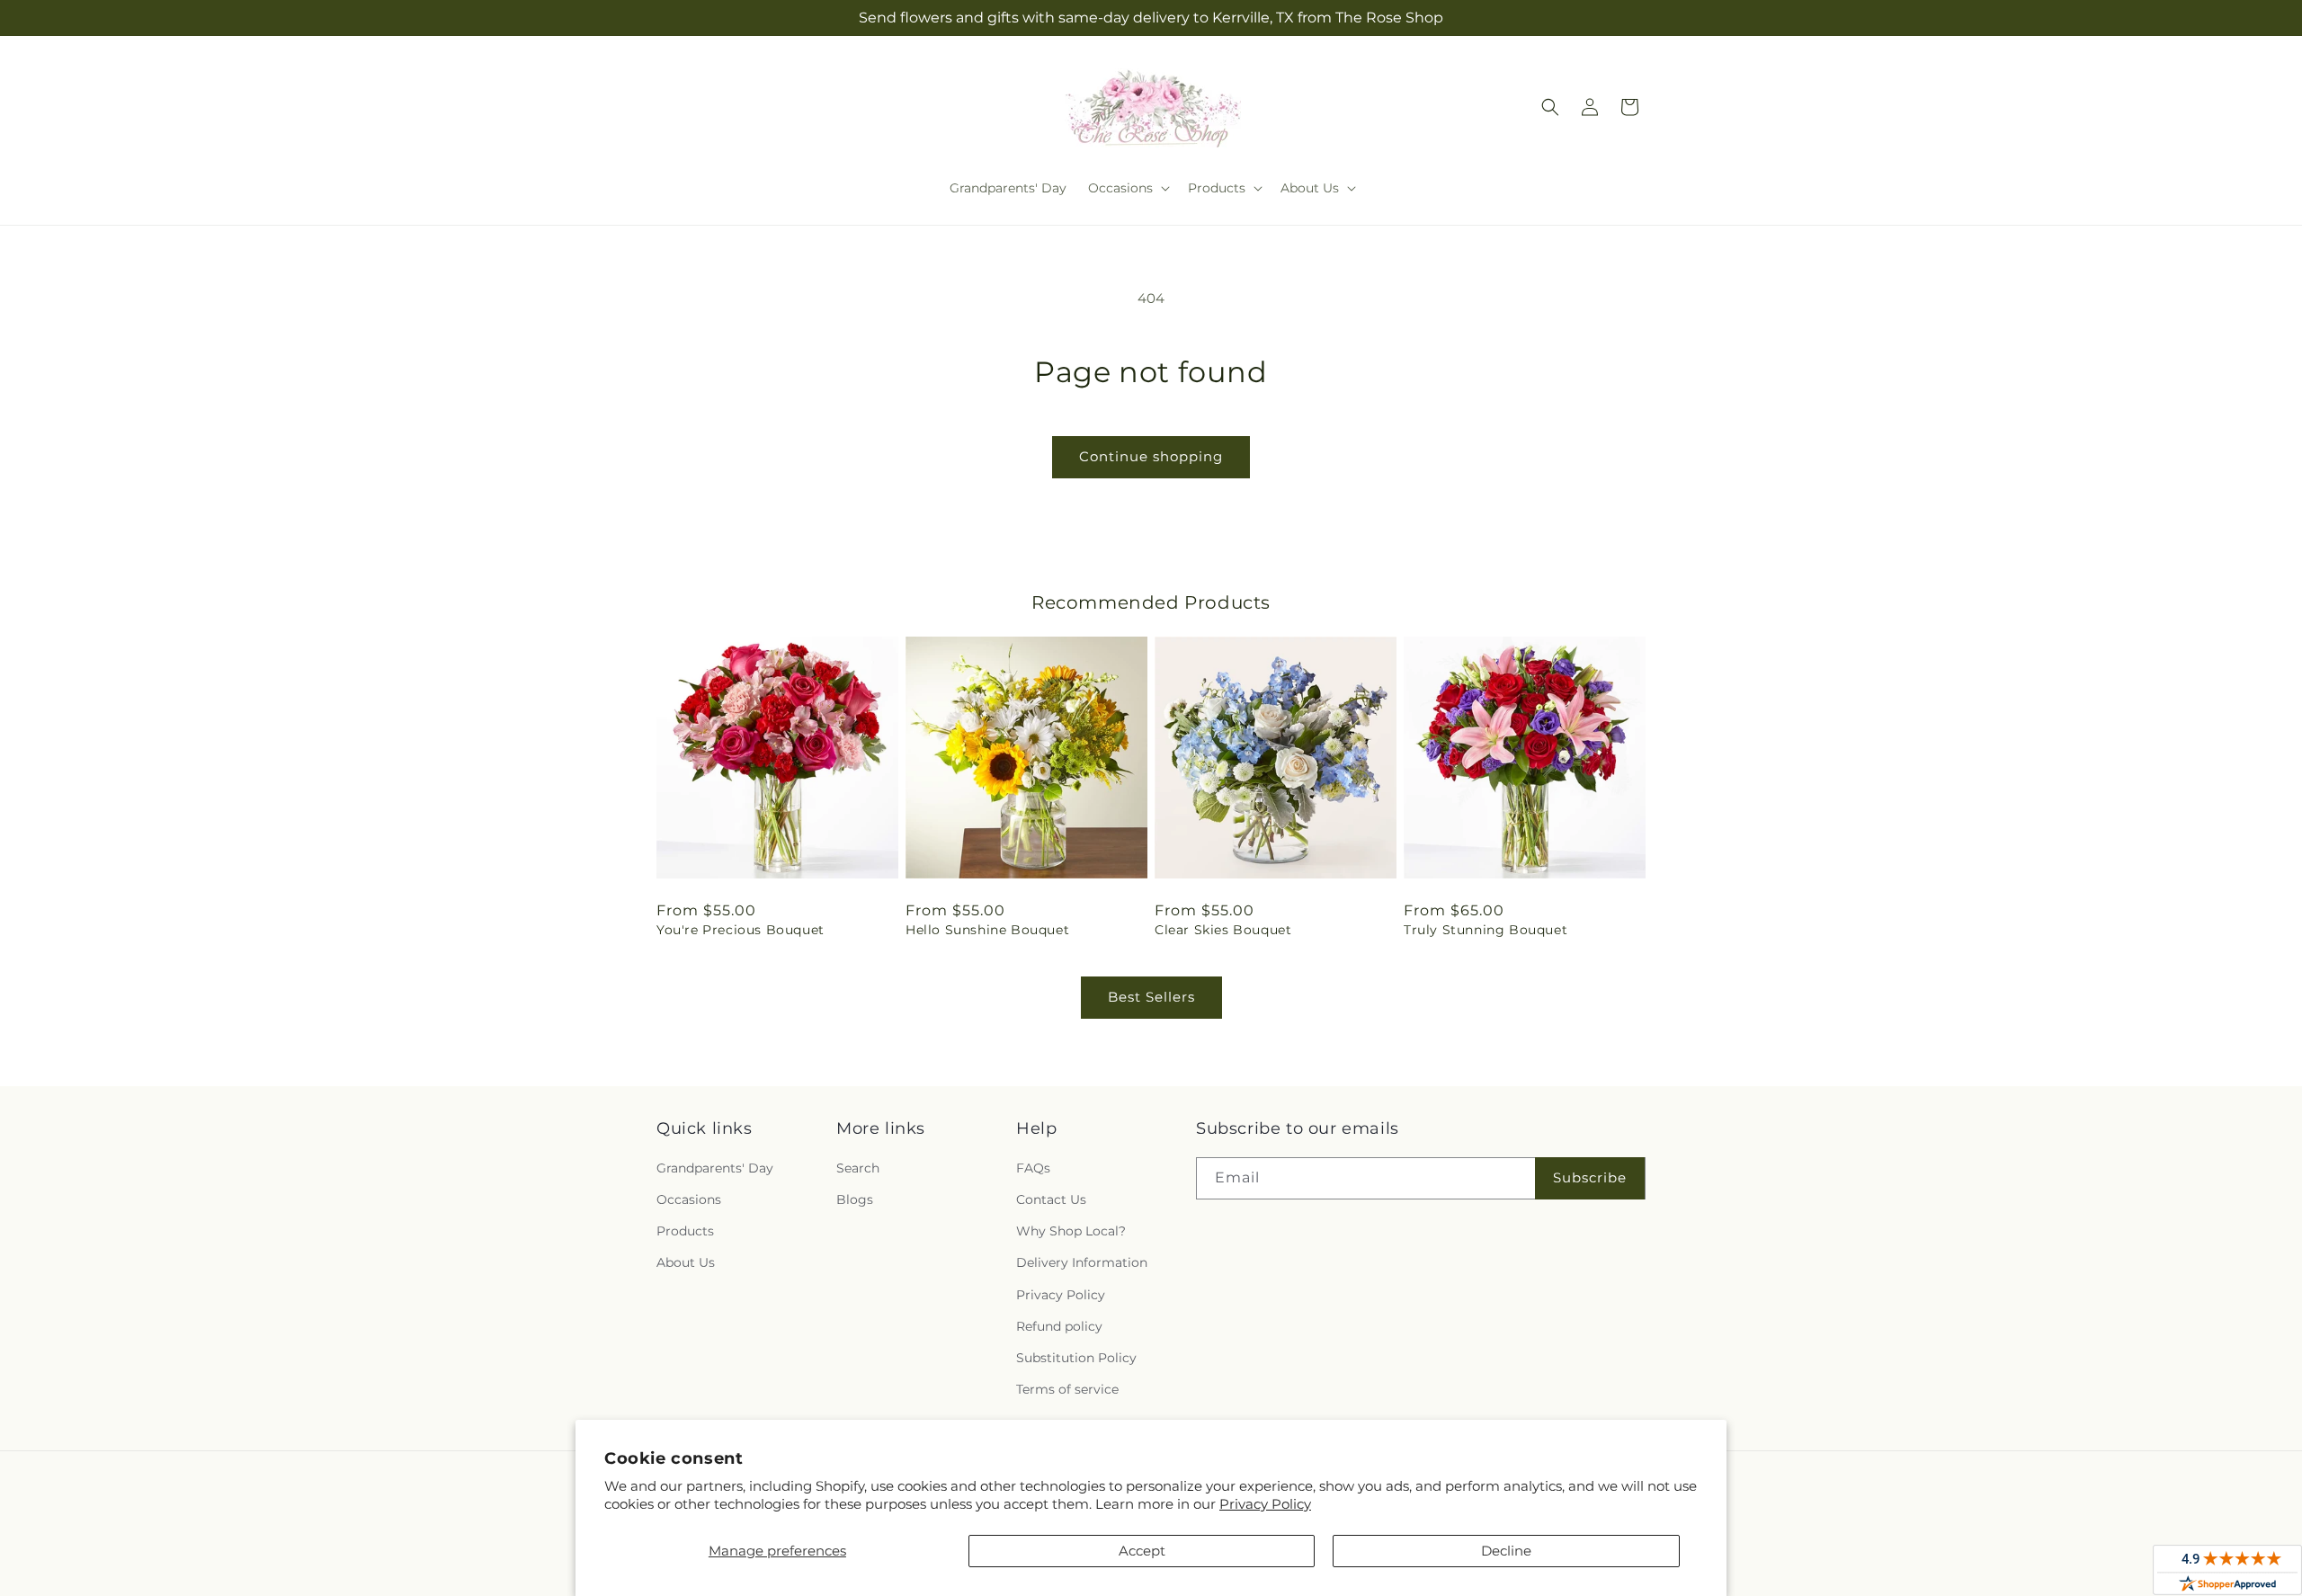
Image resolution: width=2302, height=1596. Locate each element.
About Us (686, 1262)
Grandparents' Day (715, 1168)
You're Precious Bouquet (741, 930)
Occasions (689, 1199)
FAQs (1033, 1168)
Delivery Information (1082, 1262)
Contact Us (1051, 1199)
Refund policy (1059, 1326)
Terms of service (1067, 1389)
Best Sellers (1151, 997)
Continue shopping (1151, 456)
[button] (1127, 188)
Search (858, 1168)
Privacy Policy (1265, 1504)
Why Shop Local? (1071, 1231)
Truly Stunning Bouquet (1486, 930)
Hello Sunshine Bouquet (987, 930)
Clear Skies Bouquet (1223, 930)
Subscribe (1590, 1177)
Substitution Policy (1076, 1358)
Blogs (855, 1199)
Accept (1142, 1551)
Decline (1506, 1551)
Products (685, 1231)
